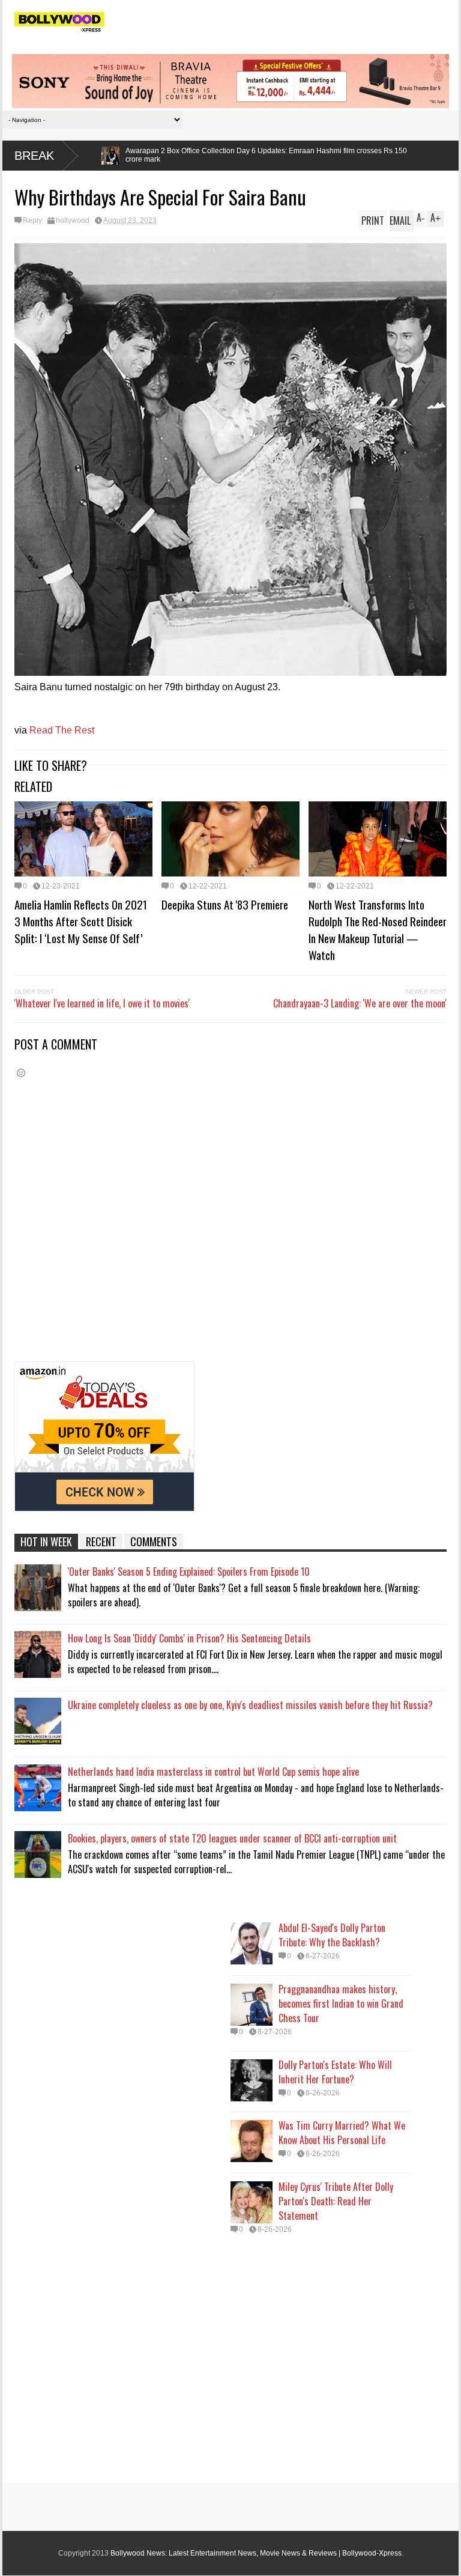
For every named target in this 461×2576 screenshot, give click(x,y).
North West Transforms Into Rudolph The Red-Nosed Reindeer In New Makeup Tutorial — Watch (378, 929)
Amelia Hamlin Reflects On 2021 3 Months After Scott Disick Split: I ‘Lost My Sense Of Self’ (81, 921)
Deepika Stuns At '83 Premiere (225, 904)
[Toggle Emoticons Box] (21, 1073)
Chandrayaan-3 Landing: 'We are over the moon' (360, 1003)
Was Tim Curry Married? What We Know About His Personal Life (342, 2133)
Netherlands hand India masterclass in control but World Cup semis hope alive (213, 1772)
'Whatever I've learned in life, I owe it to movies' (102, 1003)
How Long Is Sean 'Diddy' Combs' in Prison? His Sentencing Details (189, 1638)
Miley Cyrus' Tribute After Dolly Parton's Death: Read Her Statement (336, 2201)
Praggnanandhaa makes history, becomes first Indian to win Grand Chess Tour (341, 2003)
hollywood (73, 220)
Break (34, 156)
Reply (32, 220)
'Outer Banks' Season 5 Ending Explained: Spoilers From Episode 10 (189, 1572)
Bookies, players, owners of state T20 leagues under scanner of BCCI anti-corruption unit (232, 1838)
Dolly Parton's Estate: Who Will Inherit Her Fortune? (335, 2072)
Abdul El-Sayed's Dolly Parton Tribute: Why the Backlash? (332, 1935)
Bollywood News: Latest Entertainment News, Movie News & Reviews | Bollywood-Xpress (256, 2553)
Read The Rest (62, 730)
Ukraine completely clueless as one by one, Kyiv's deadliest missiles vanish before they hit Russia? (250, 1705)
